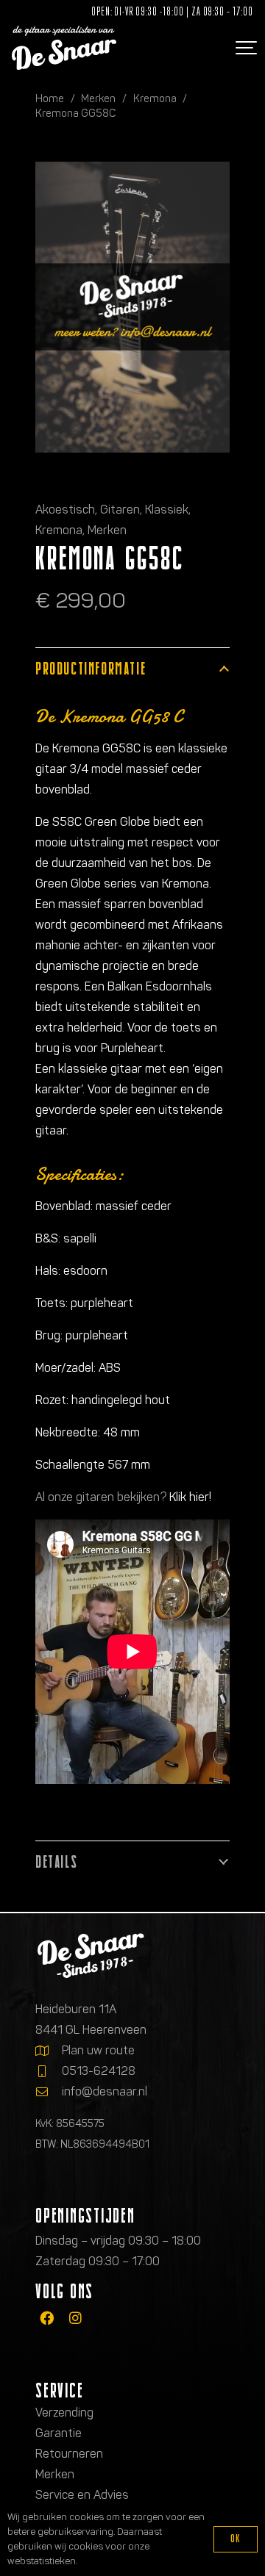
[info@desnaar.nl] (49, 2092)
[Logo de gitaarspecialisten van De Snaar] (64, 48)
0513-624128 (99, 2071)
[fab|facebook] (47, 2318)
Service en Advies (82, 2495)
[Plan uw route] (49, 2051)
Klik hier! (190, 1497)
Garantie (59, 2433)
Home (50, 98)
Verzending (64, 2413)
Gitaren (120, 510)
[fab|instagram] (75, 2318)
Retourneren (69, 2454)
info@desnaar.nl (105, 2091)
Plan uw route (98, 2050)
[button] (244, 48)
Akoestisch (65, 510)
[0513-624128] (49, 2071)
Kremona (155, 98)
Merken (98, 98)
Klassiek (167, 510)
